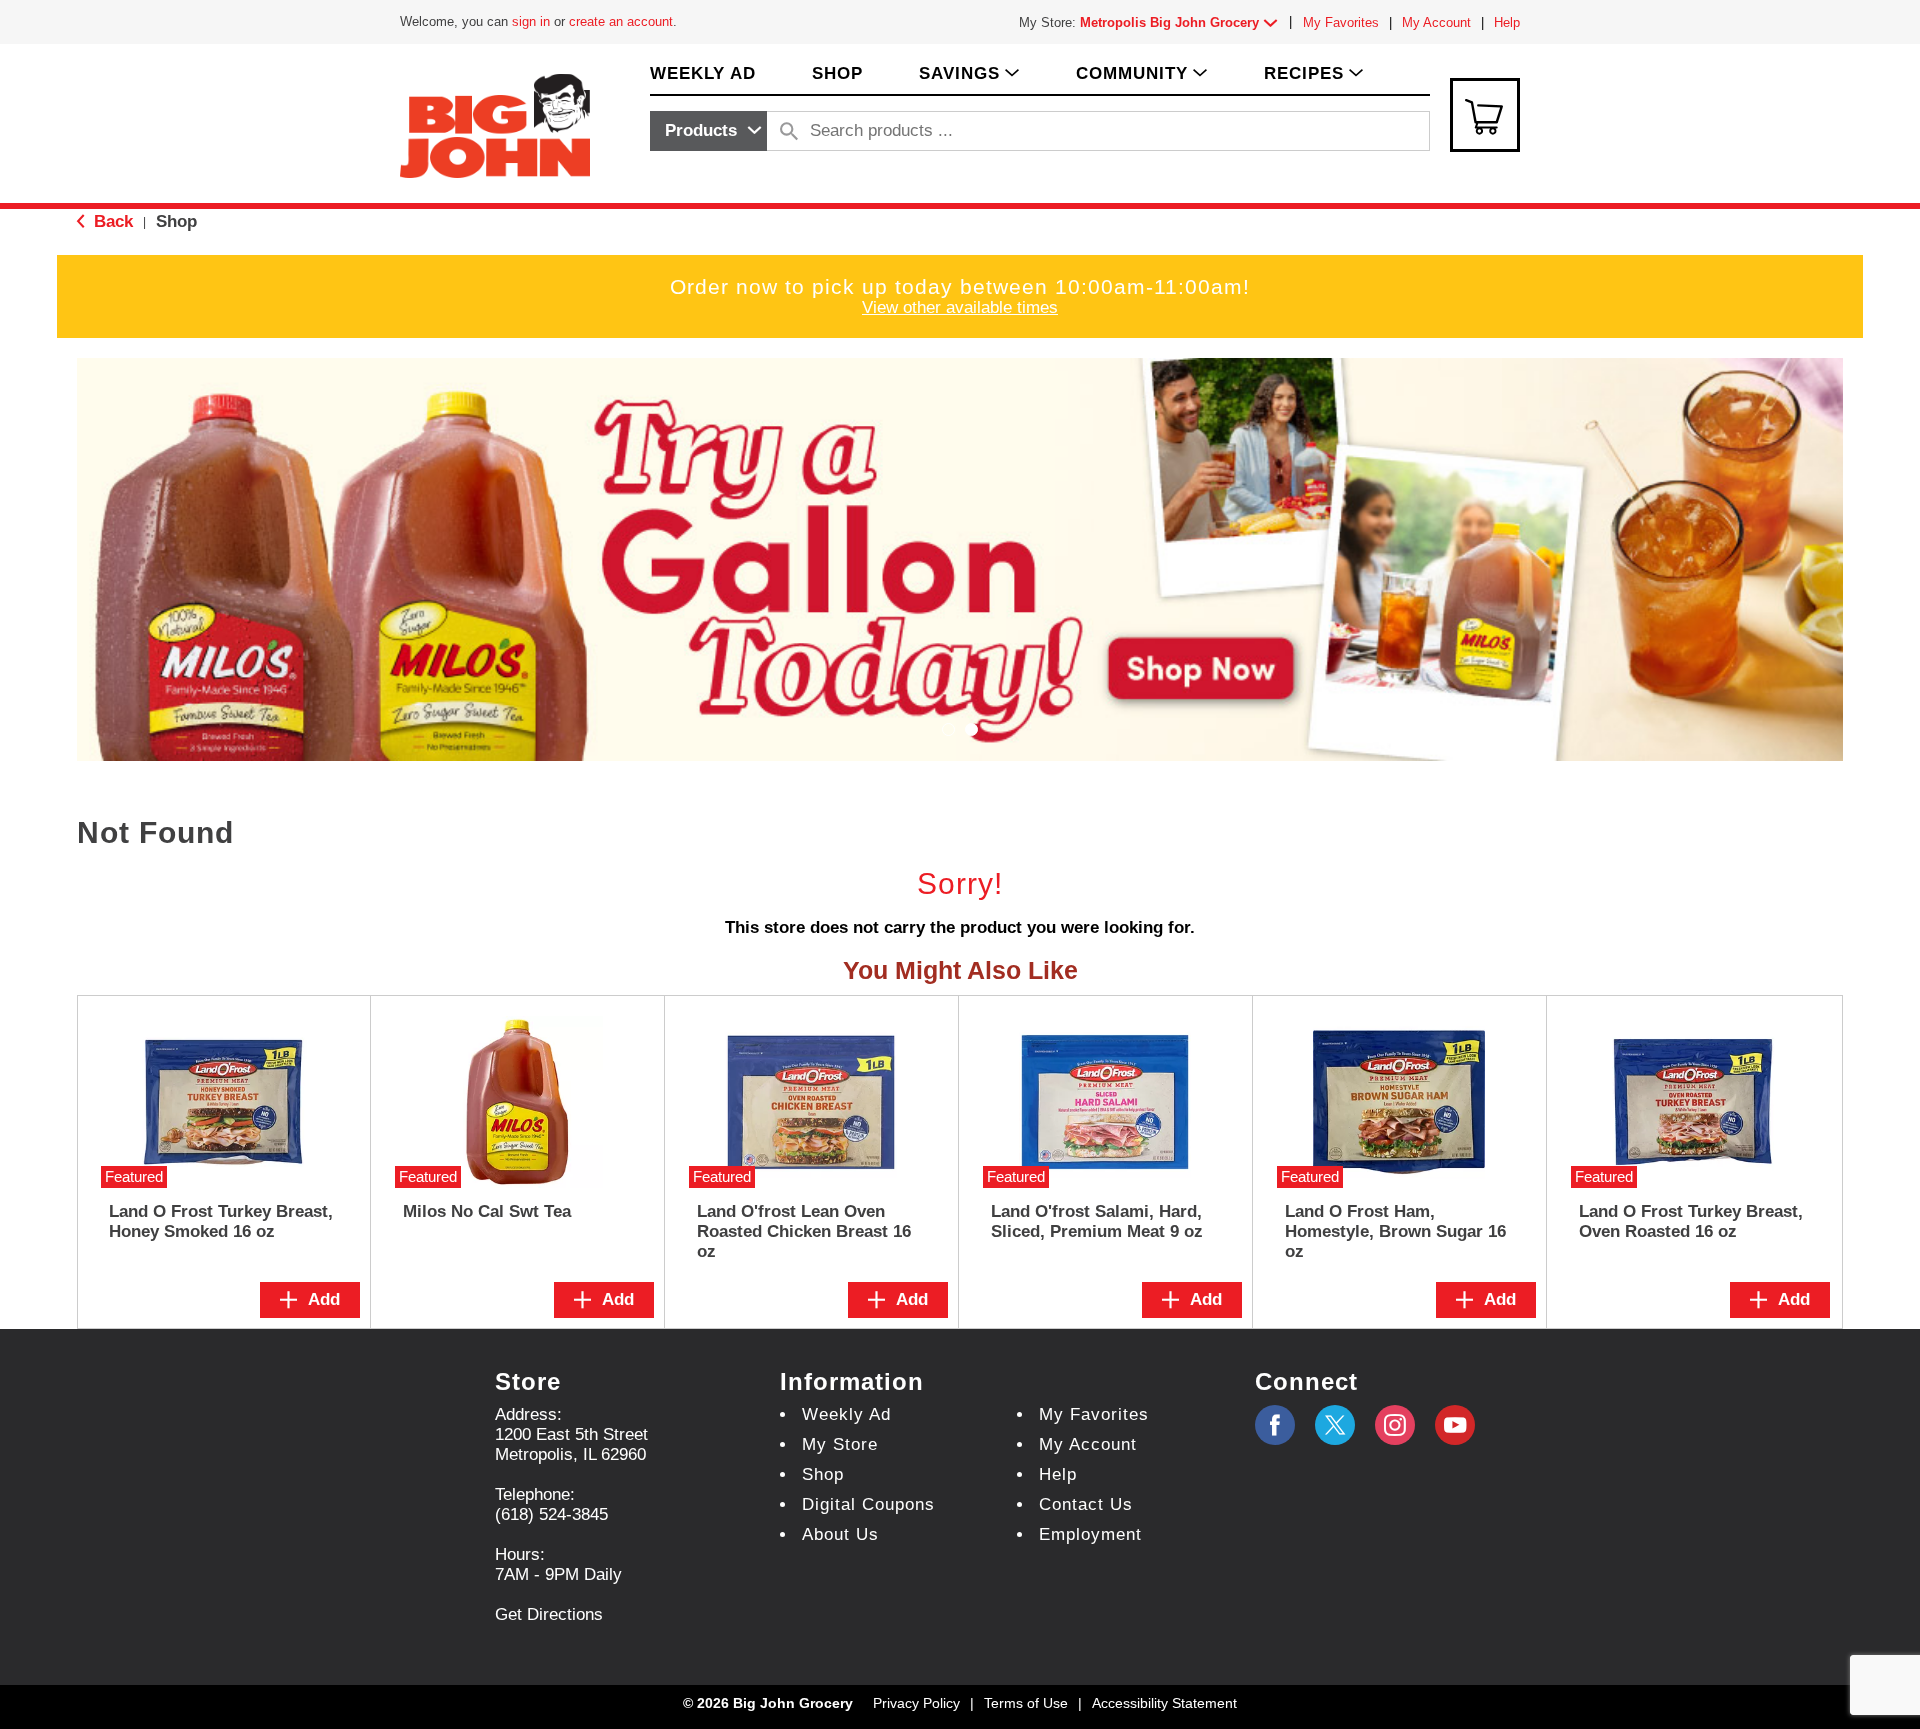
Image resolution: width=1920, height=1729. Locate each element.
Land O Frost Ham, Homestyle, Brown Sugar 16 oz (1395, 1231)
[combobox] (708, 131)
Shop (176, 221)
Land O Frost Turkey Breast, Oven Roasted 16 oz (1691, 1221)
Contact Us (1086, 1504)
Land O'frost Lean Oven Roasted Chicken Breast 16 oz (804, 1231)
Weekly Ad (846, 1414)
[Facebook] (1275, 1425)
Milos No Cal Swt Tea (487, 1211)
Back (111, 221)
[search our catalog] (789, 131)
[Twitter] (1335, 1425)
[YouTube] (1395, 1425)
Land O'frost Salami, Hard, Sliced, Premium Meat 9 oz (1097, 1221)
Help (1507, 22)
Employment (1090, 1534)
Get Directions (549, 1614)
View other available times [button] (960, 307)
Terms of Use (1026, 1703)
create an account (621, 21)
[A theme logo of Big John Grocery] (495, 124)
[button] (1183, 22)
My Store (840, 1444)
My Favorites (1341, 22)
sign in (531, 21)
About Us (840, 1534)
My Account (1436, 22)
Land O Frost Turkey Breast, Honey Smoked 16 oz (221, 1221)
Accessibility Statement (1164, 1703)
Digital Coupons (868, 1504)
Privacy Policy (916, 1703)
